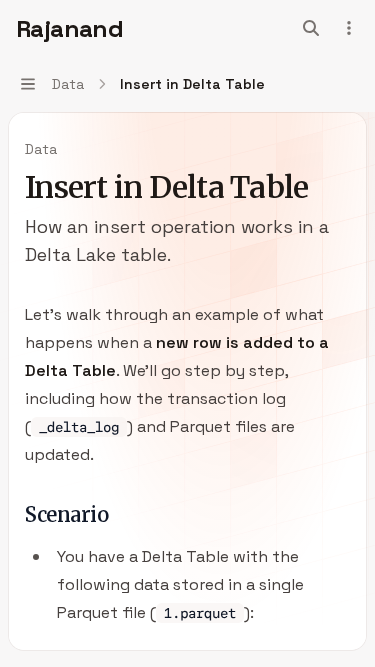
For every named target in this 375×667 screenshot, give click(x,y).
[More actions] (349, 28)
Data (41, 149)
